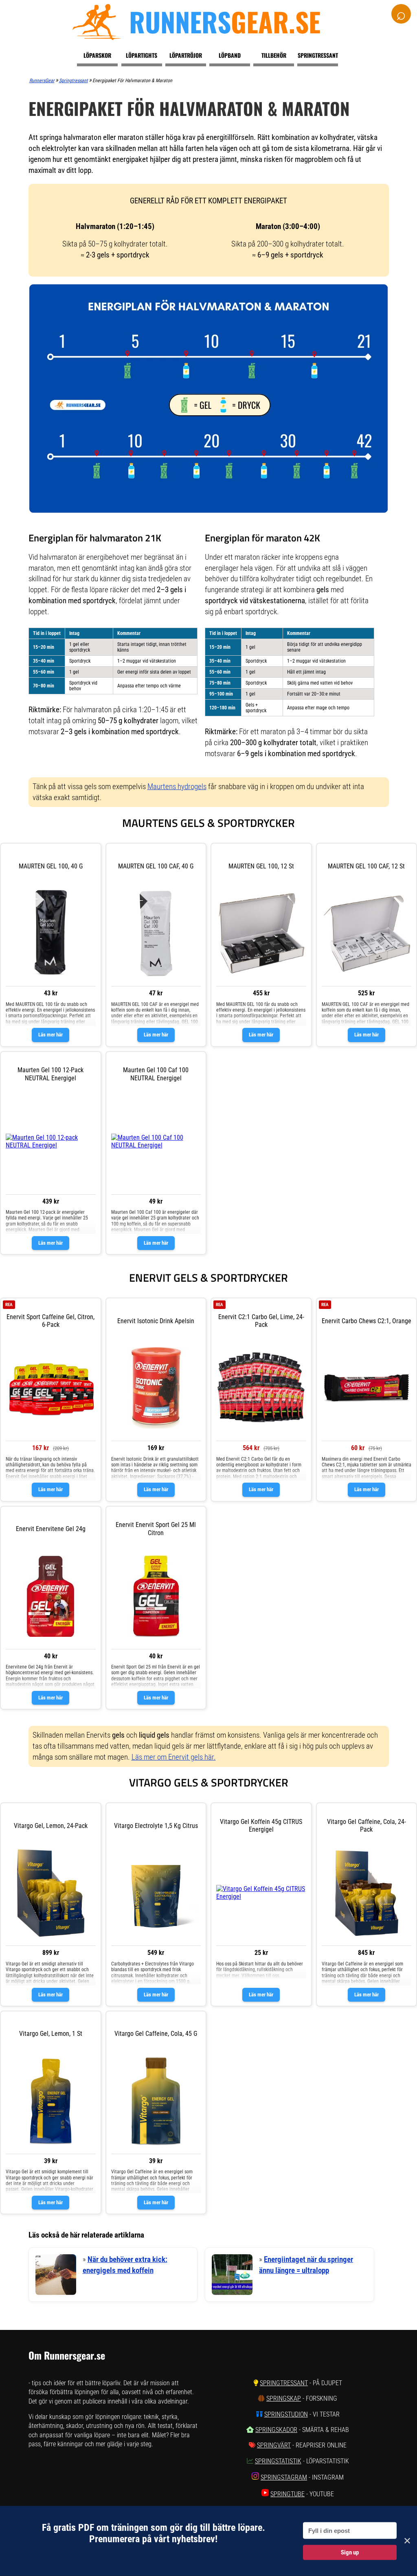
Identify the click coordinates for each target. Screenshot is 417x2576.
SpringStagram (284, 2477)
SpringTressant (284, 2383)
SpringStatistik (278, 2461)
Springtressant (318, 55)
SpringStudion (286, 2414)
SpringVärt (274, 2445)
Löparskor (97, 55)
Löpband (230, 55)
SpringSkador (276, 2430)
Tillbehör (274, 55)
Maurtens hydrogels (177, 786)
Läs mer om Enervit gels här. (174, 1757)
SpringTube (288, 2494)
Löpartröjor (186, 55)
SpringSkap (284, 2398)
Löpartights (142, 55)
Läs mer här (50, 1035)
